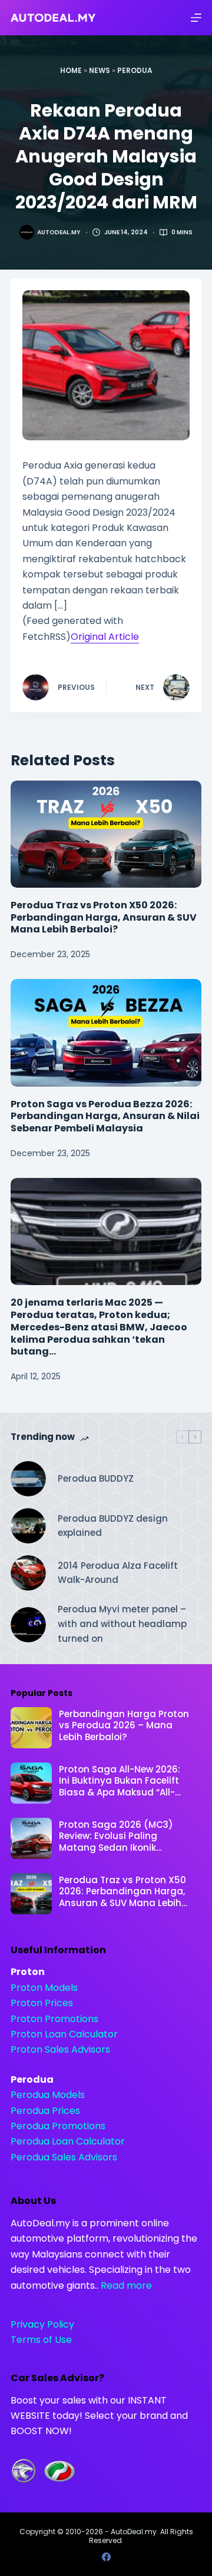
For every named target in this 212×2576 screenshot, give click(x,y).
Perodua (135, 70)
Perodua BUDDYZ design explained (113, 1526)
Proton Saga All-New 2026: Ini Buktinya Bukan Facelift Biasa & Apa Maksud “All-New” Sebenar (120, 1781)
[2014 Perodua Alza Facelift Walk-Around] (28, 1573)
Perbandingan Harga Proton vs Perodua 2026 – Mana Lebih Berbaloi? (124, 1726)
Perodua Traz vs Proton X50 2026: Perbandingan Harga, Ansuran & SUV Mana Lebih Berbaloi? (104, 917)
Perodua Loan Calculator (68, 2141)
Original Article (105, 637)
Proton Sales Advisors (60, 2049)
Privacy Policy (42, 2324)
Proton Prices (42, 2003)
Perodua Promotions (58, 2126)
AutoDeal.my (134, 2532)
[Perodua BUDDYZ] (28, 1479)
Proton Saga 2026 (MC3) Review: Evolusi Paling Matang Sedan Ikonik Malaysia (116, 1836)
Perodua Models (48, 2095)
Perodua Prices (45, 2111)
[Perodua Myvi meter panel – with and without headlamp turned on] (28, 1625)
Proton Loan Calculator (64, 2034)
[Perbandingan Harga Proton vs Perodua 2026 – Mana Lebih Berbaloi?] (31, 1728)
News (100, 70)
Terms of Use (41, 2340)
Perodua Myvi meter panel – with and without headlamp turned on (122, 1624)
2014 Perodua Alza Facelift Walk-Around (118, 1573)
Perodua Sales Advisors (64, 2157)
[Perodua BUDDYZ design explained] (28, 1526)
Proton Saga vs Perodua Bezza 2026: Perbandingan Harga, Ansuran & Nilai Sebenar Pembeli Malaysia (105, 1116)
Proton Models (44, 1988)
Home (71, 70)
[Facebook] (106, 2557)
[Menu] (196, 18)
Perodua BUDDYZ (96, 1478)
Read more (126, 2285)
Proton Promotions (54, 2019)
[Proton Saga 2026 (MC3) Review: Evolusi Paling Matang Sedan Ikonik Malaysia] (31, 1838)
